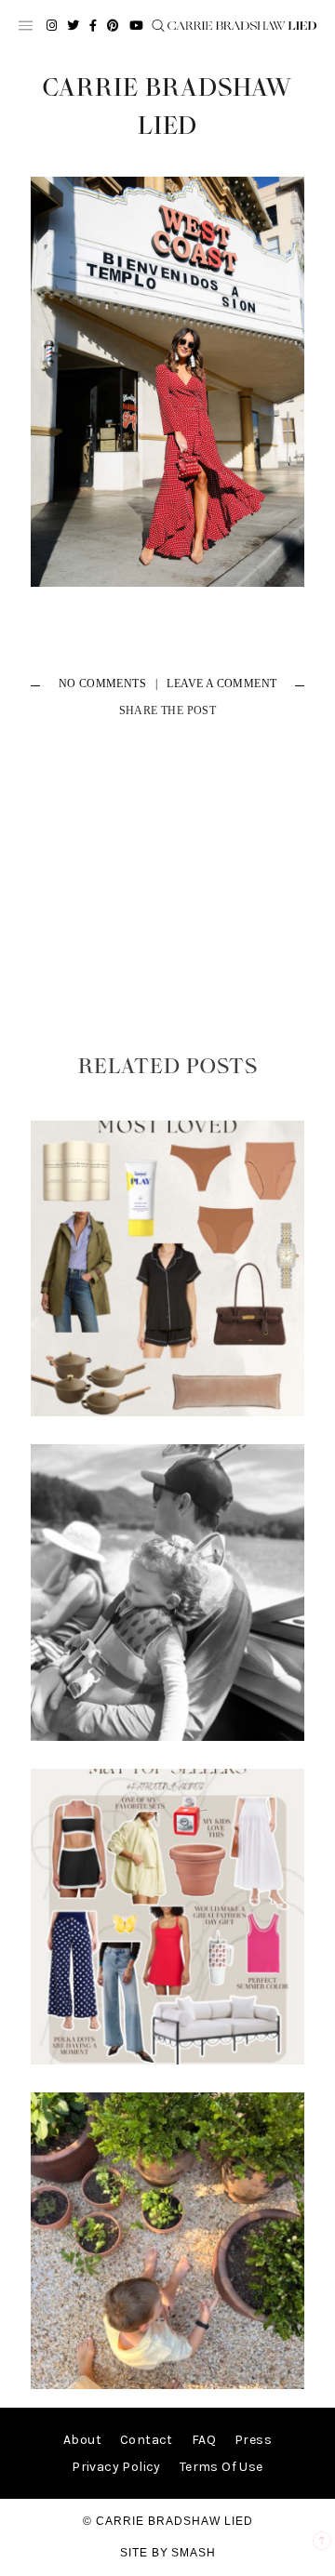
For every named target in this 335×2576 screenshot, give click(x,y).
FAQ (204, 2440)
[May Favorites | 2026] (167, 2060)
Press (253, 2440)
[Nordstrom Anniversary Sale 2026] (167, 1412)
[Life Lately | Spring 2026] (167, 2385)
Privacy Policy (116, 2467)
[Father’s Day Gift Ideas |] (167, 1737)
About (82, 2440)
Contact (147, 2440)
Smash (194, 2553)
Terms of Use (221, 2467)
